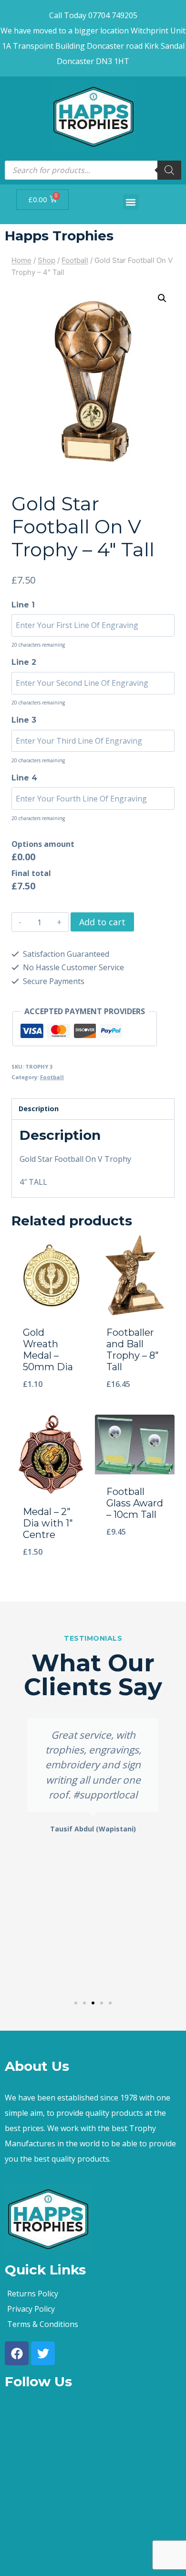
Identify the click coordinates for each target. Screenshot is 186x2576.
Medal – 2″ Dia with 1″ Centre (48, 1523)
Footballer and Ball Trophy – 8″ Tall (133, 1350)
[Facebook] (17, 2353)
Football (52, 1077)
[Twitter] (43, 2353)
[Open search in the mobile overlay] (93, 170)
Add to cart (102, 922)
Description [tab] (39, 1109)
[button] (131, 202)
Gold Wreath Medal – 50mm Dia (48, 1350)
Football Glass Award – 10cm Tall (135, 1503)
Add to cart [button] (51, 1409)
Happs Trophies (59, 236)
